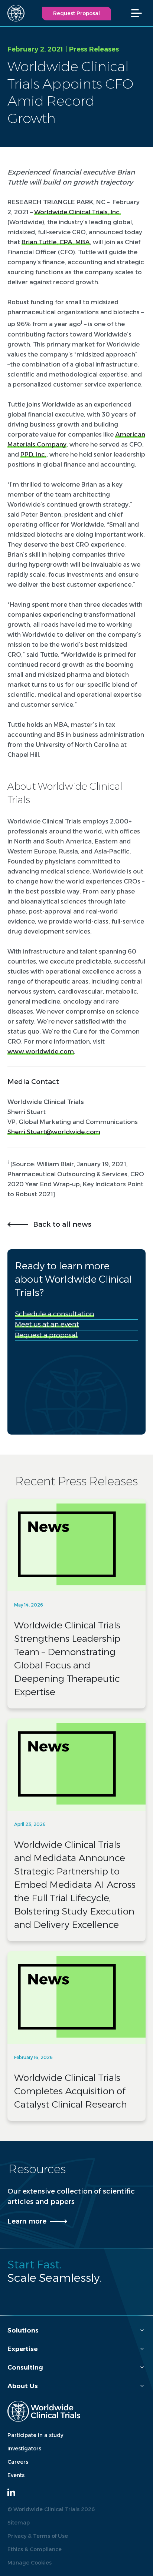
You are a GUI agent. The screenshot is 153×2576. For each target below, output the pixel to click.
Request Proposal (76, 13)
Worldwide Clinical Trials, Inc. (78, 212)
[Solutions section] (142, 2330)
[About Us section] (142, 2386)
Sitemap (19, 2523)
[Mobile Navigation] (140, 13)
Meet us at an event (47, 1325)
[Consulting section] (142, 2368)
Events (16, 2475)
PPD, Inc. (33, 454)
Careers (18, 2462)
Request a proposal (46, 1335)
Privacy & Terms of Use (38, 2536)
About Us (23, 2386)
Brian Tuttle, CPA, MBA (56, 242)
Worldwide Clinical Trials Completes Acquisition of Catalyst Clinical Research (71, 2091)
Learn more (27, 2221)
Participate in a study (35, 2435)
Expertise (22, 2349)
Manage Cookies (30, 2563)
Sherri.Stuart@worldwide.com (54, 1132)
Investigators (24, 2449)
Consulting (25, 2367)
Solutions (23, 2330)
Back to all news (62, 1224)
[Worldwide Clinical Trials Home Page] (13, 13)
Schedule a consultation (55, 1314)
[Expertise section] (142, 2349)
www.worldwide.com (41, 1051)
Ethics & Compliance (35, 2549)
